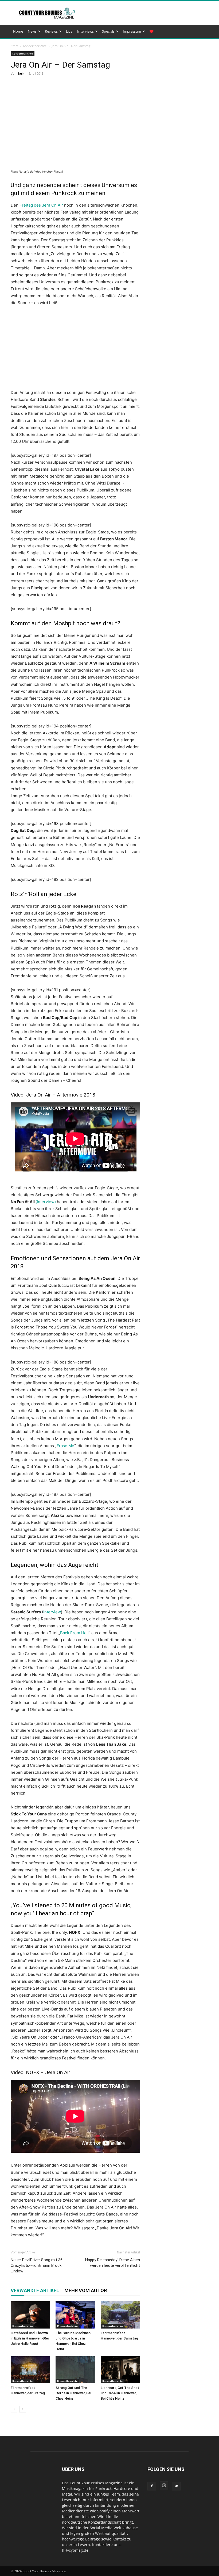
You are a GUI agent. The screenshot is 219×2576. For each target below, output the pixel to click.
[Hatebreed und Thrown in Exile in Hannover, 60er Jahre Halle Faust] (30, 2315)
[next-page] (23, 2409)
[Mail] (176, 2486)
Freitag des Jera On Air (41, 205)
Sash (21, 73)
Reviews (51, 31)
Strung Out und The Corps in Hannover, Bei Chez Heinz (73, 2393)
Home (18, 31)
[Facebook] (152, 2486)
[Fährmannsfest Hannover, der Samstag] (120, 2315)
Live (69, 31)
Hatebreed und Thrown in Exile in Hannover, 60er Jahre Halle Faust (30, 2338)
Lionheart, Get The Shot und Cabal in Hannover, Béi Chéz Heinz (120, 2393)
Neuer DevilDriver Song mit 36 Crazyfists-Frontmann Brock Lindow (37, 2265)
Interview (52, 1612)
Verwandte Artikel (35, 2290)
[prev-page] (14, 2409)
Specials (108, 31)
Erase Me (65, 1446)
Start (14, 46)
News (32, 31)
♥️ (151, 31)
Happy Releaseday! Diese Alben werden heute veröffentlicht (113, 2263)
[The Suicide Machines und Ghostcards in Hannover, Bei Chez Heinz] (75, 2315)
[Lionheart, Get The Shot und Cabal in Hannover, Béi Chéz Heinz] (120, 2370)
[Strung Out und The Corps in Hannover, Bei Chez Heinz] (75, 2370)
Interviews (85, 31)
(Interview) (46, 1202)
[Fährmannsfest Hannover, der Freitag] (30, 2370)
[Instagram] (164, 2486)
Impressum (132, 31)
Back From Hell (74, 1633)
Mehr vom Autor (86, 2290)
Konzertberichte (35, 46)
